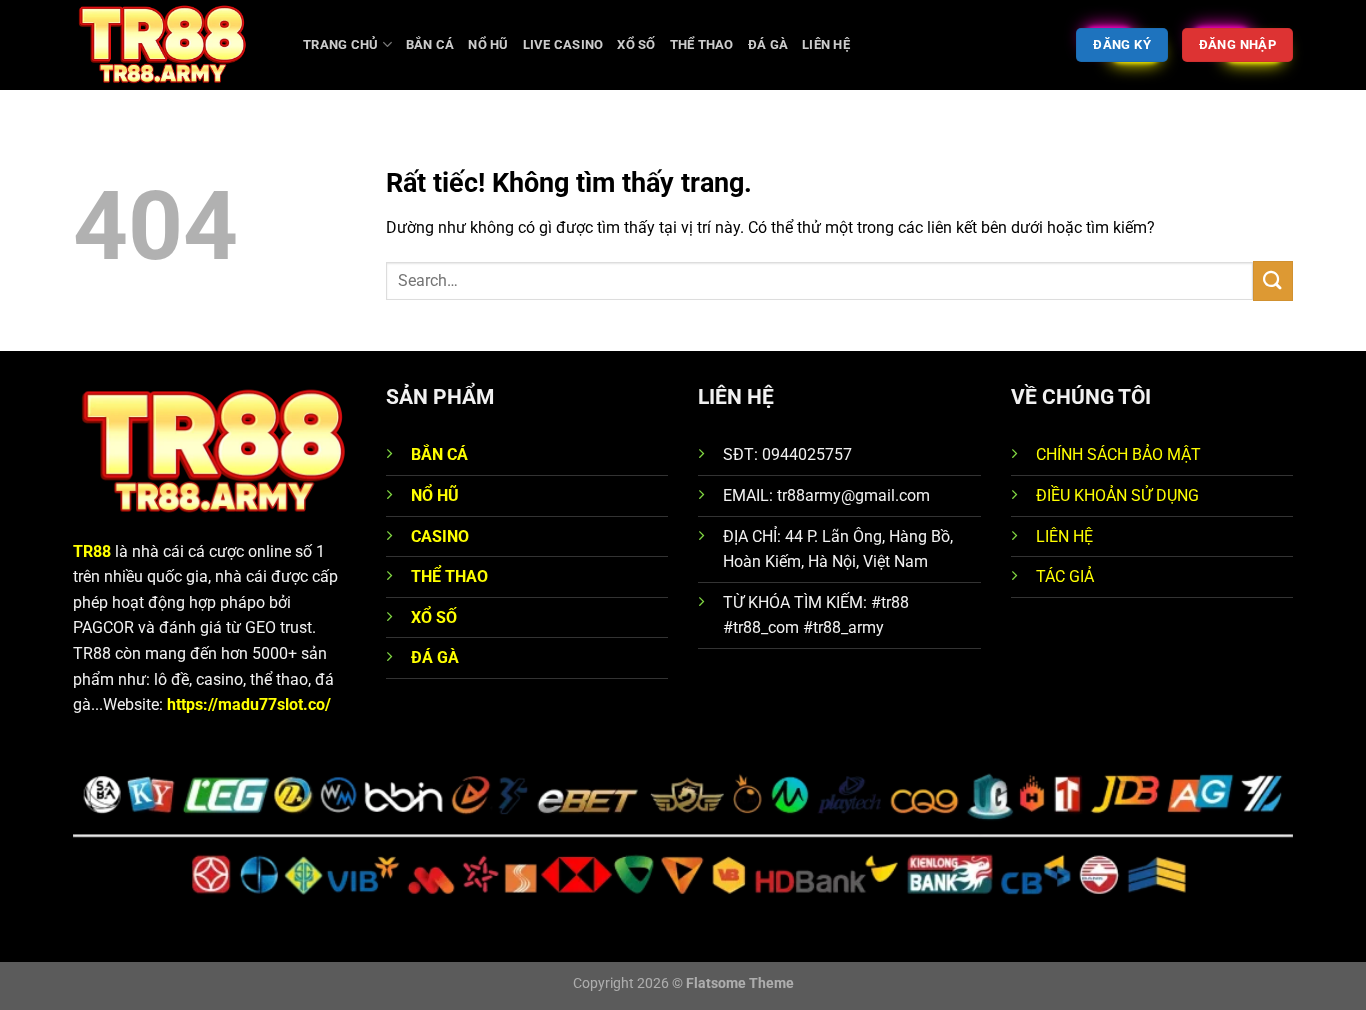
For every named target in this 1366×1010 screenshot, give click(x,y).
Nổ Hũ (488, 44)
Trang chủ (340, 44)
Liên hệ (826, 44)
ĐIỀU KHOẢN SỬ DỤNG (1117, 495)
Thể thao (702, 44)
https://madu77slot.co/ (249, 704)
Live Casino (563, 44)
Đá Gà (768, 44)
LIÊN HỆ (1064, 536)
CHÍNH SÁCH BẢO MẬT (1118, 454)
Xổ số (636, 44)
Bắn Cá (430, 44)
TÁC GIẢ (1065, 576)
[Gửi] (1273, 280)
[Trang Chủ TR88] (173, 45)
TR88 (92, 551)
